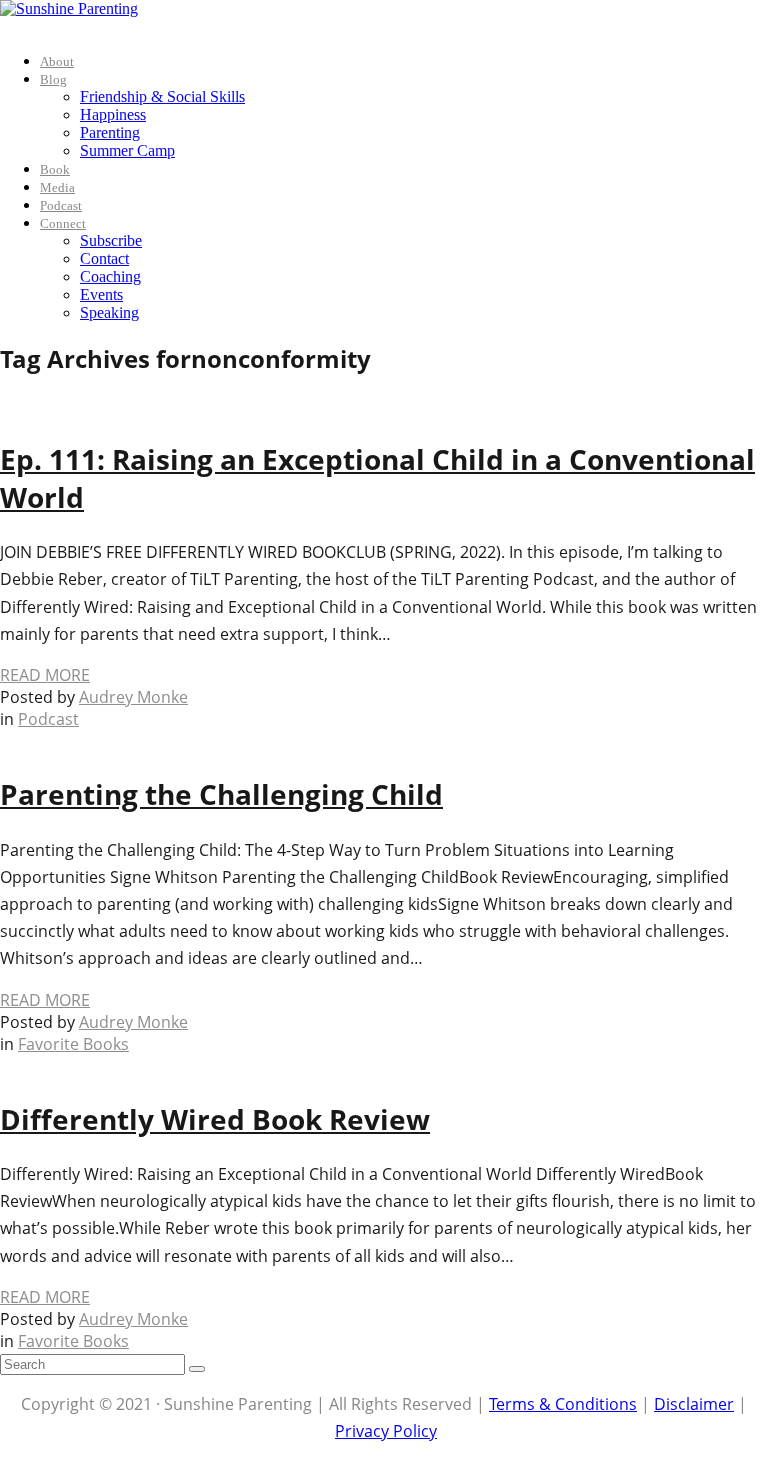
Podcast (61, 205)
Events (101, 294)
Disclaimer (694, 1404)
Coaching (110, 276)
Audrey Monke (133, 697)
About (57, 61)
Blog (53, 79)
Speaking (109, 312)
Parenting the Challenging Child (221, 794)
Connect (63, 223)
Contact (104, 258)
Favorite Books (73, 1044)
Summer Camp (127, 150)
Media (57, 187)
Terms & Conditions (563, 1404)
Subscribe (111, 240)
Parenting (110, 132)
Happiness (113, 114)
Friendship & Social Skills (162, 96)
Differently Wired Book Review (215, 1119)
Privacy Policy (386, 1431)
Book (55, 169)
